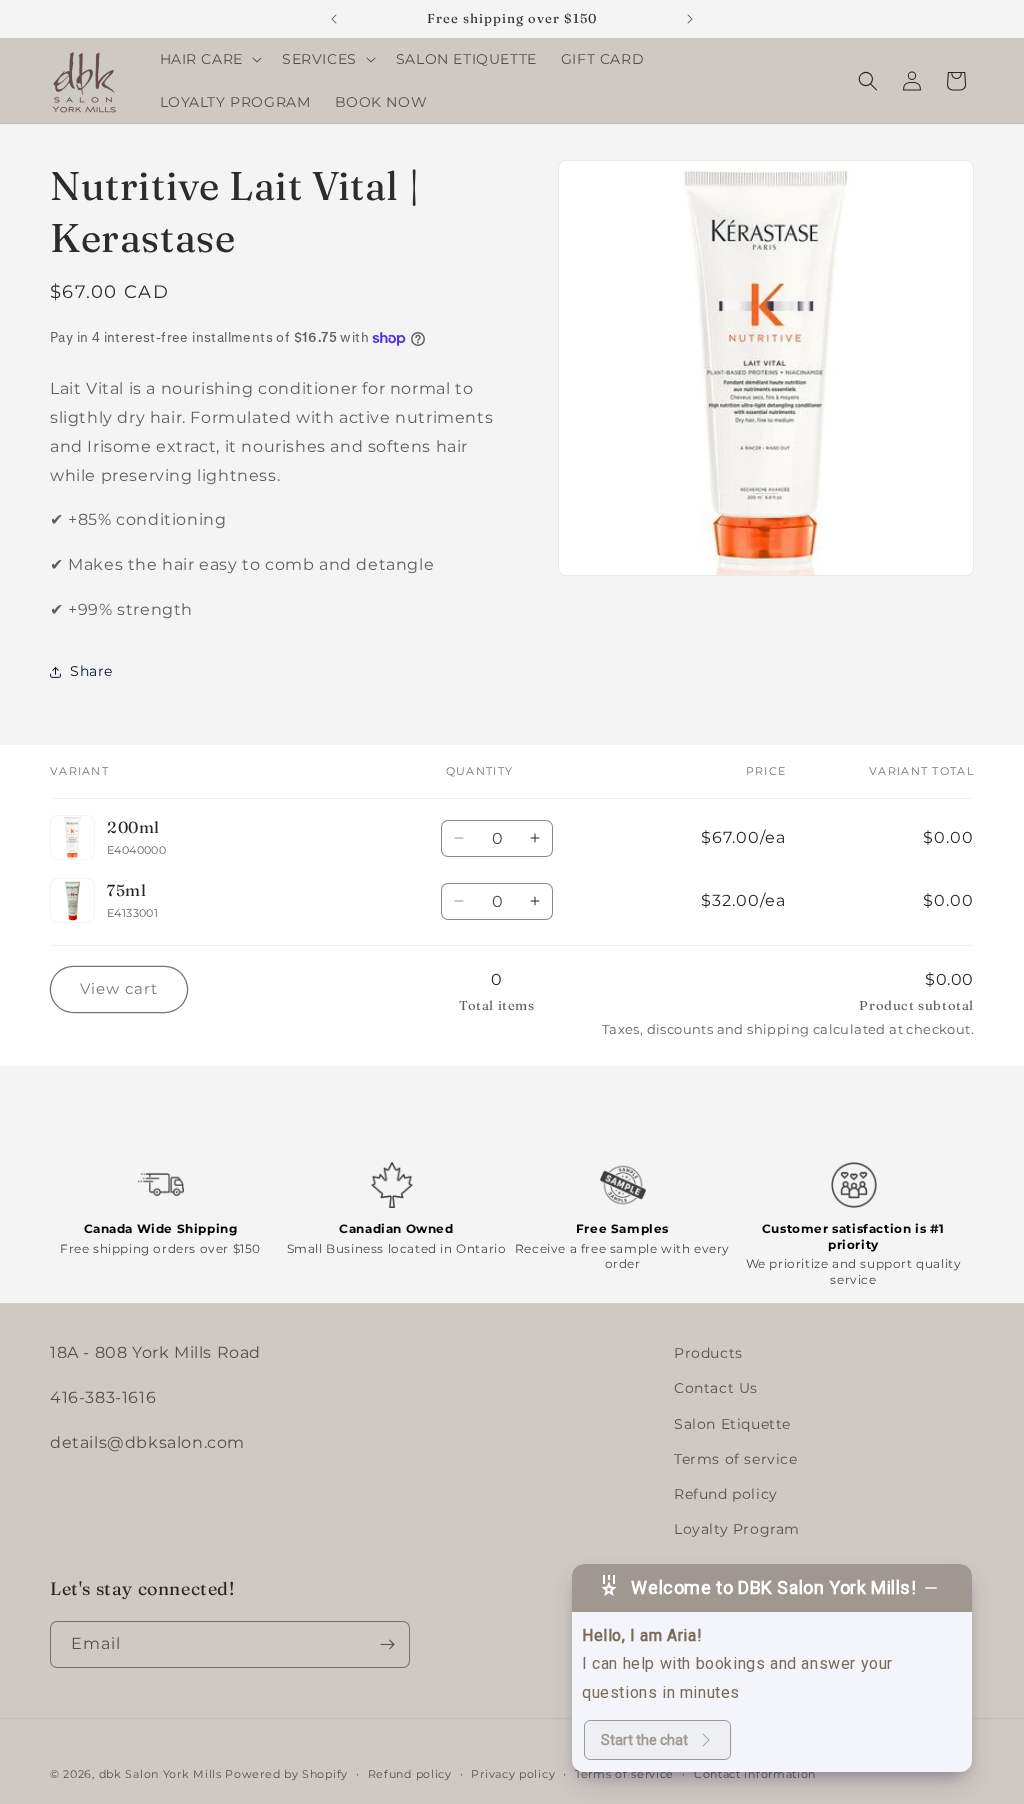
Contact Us (716, 1388)
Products (708, 1353)
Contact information (755, 1774)
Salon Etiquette (732, 1424)
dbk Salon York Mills (160, 1774)
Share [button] (91, 671)
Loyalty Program (737, 1529)
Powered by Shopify (286, 1774)
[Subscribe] (387, 1644)
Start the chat (644, 1740)
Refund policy (726, 1494)
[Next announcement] (690, 19)
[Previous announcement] (334, 19)
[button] (209, 59)
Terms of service (736, 1459)
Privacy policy (513, 1774)
